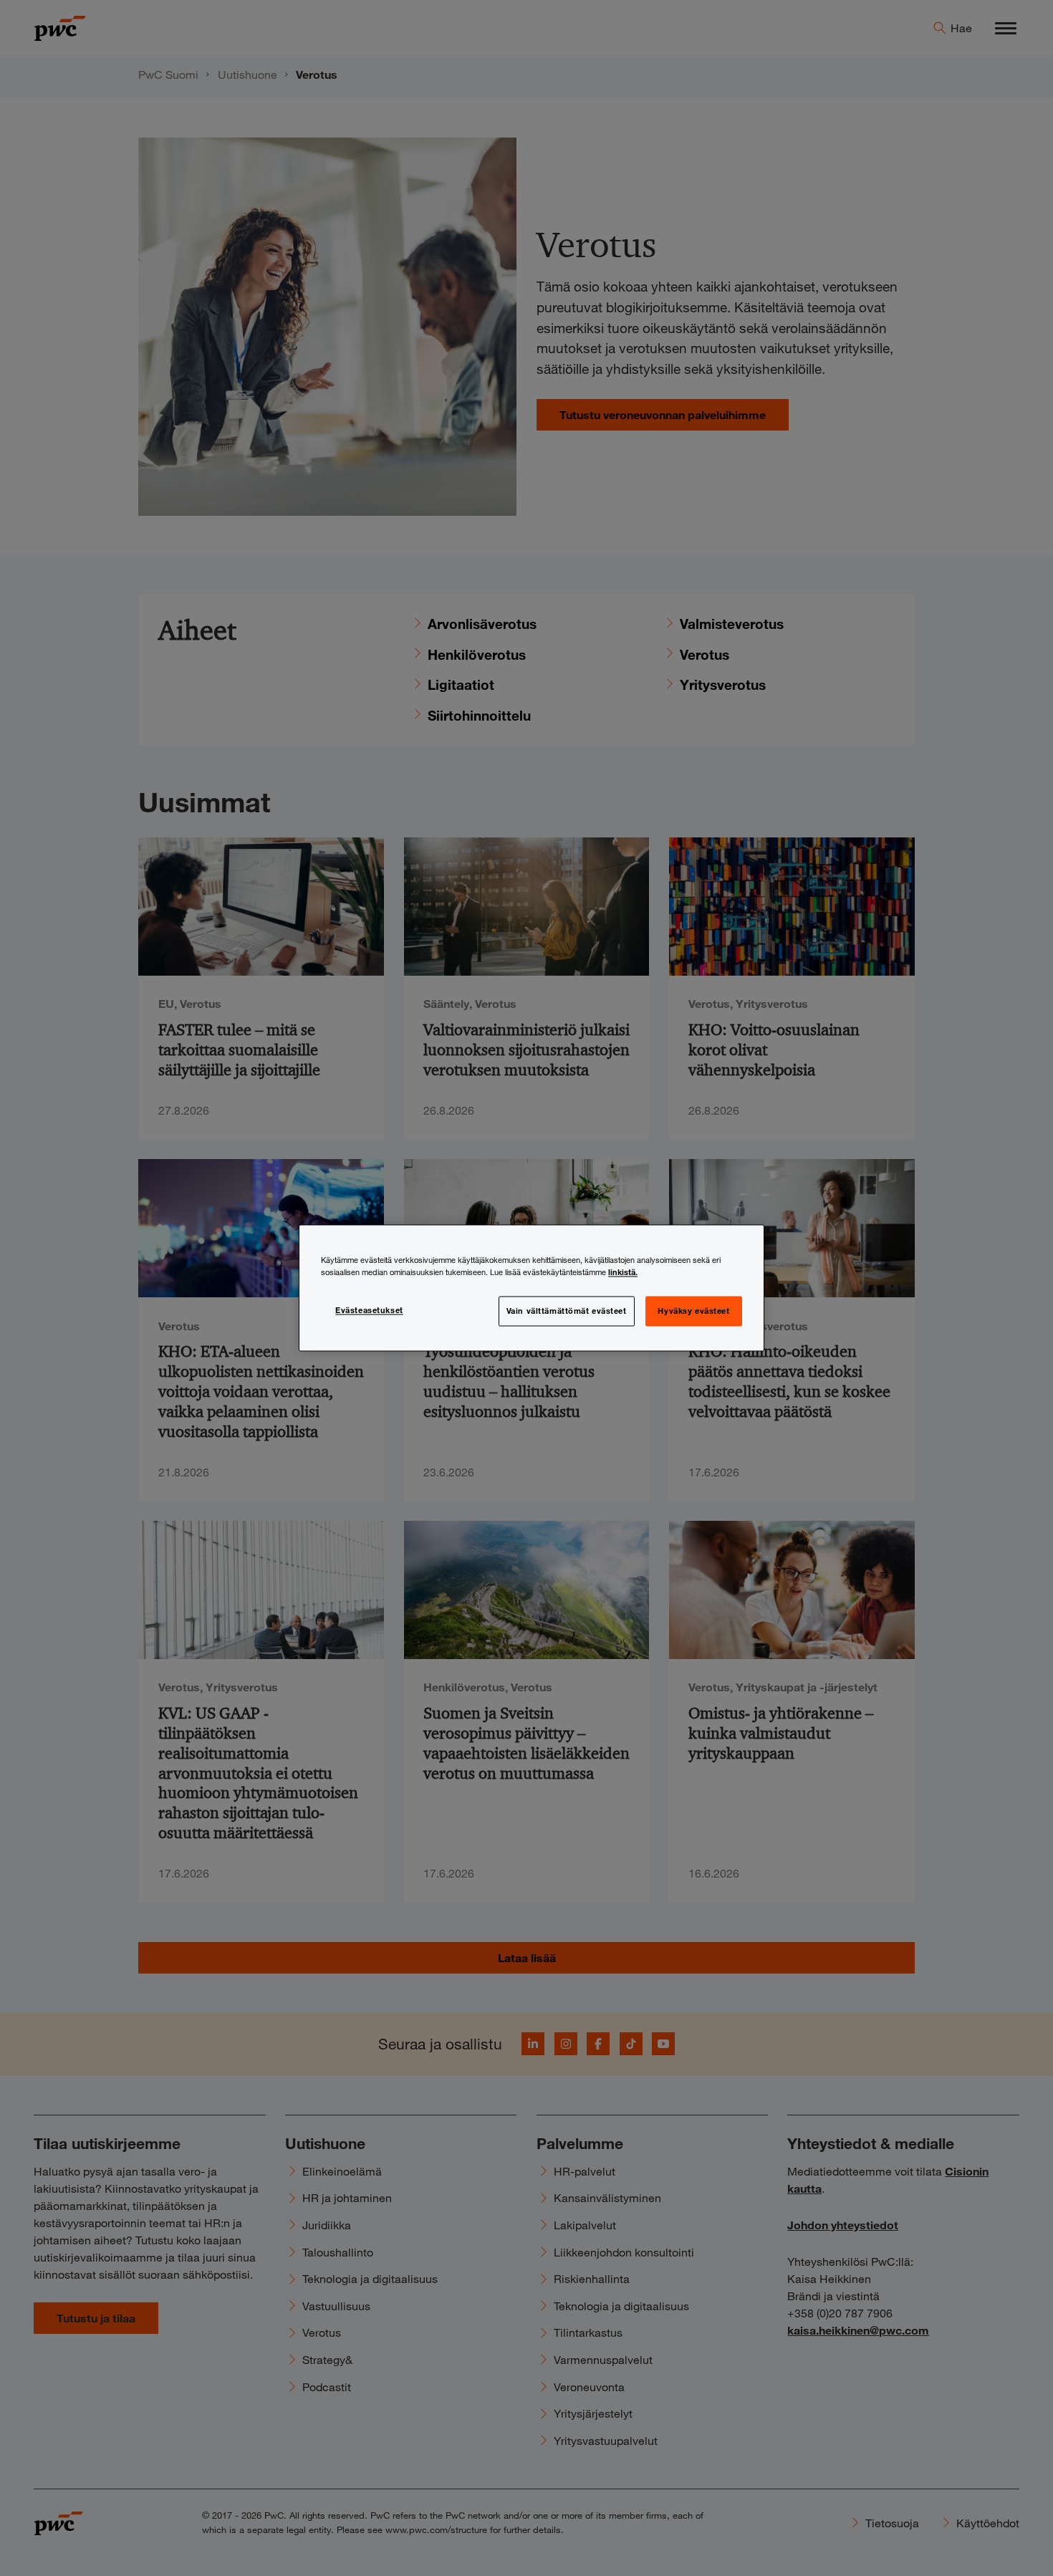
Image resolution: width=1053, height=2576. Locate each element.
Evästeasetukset (369, 1310)
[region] (532, 1288)
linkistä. (623, 1272)
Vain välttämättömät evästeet (567, 1311)
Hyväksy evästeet (693, 1311)
